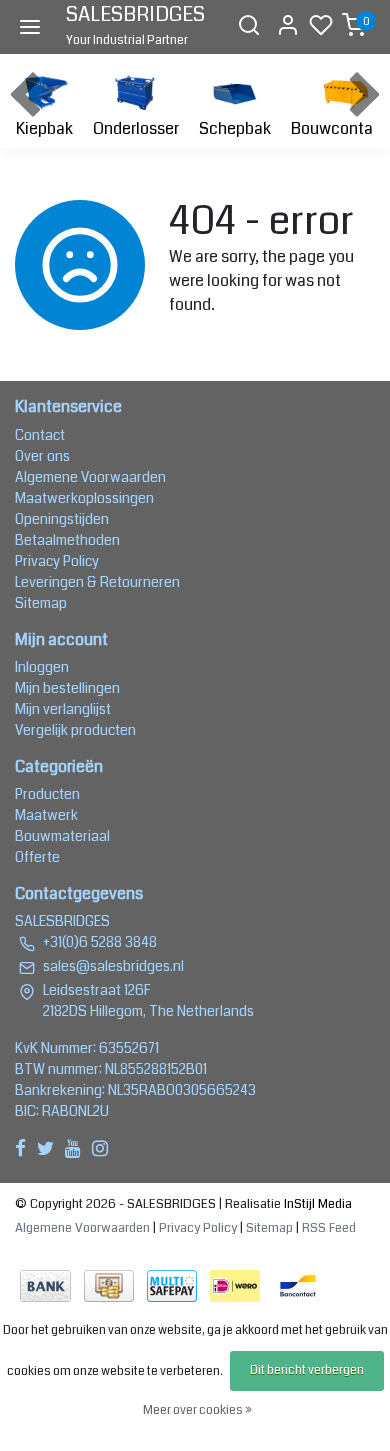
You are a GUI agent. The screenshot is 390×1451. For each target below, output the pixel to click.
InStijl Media (316, 1204)
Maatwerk (46, 815)
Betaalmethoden (67, 540)
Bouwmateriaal (62, 836)
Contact (40, 435)
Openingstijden (62, 519)
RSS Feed (329, 1228)
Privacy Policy (57, 561)
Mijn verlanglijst (63, 709)
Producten (47, 794)
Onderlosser (136, 128)
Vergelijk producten (75, 730)
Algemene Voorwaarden (90, 477)
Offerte (37, 857)
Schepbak (235, 128)
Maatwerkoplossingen (84, 498)
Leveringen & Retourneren (97, 582)
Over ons (42, 456)
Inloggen (42, 667)
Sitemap (41, 603)
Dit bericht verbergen (307, 1370)
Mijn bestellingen (67, 688)
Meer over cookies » (197, 1410)
